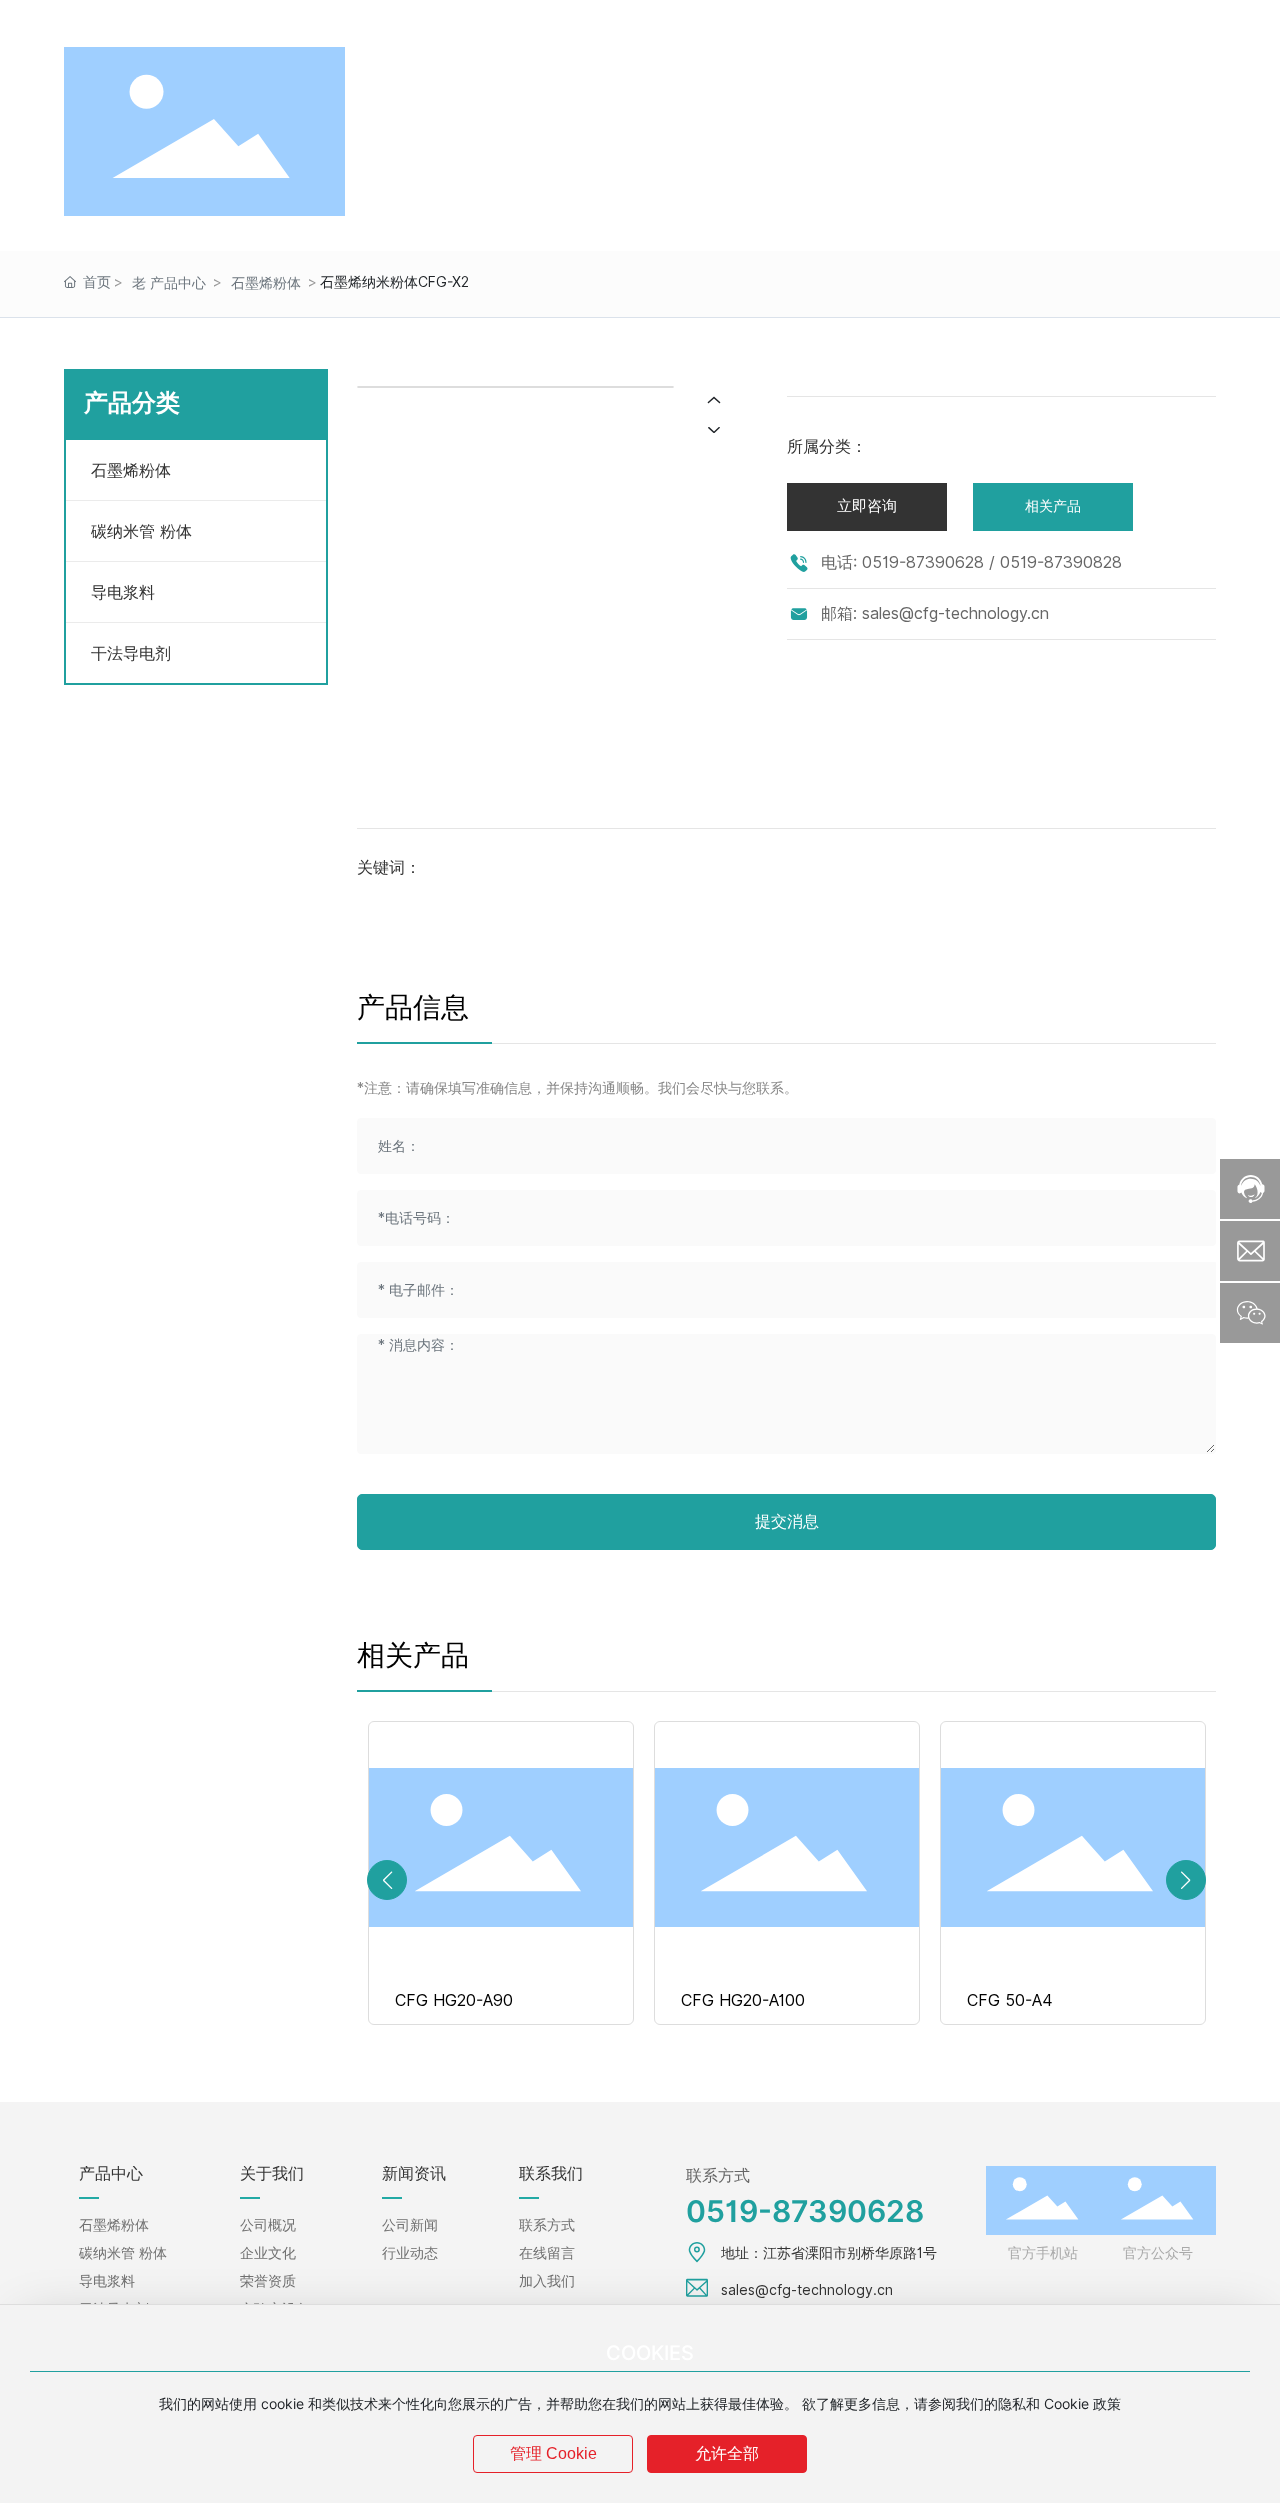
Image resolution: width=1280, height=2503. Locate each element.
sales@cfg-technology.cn (387, 21)
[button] (387, 1880)
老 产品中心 (169, 283)
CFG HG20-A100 (743, 2000)
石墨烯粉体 (266, 283)
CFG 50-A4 (1010, 2000)
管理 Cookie (553, 2453)
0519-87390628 (148, 21)
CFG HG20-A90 (454, 2000)
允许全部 (727, 2453)
